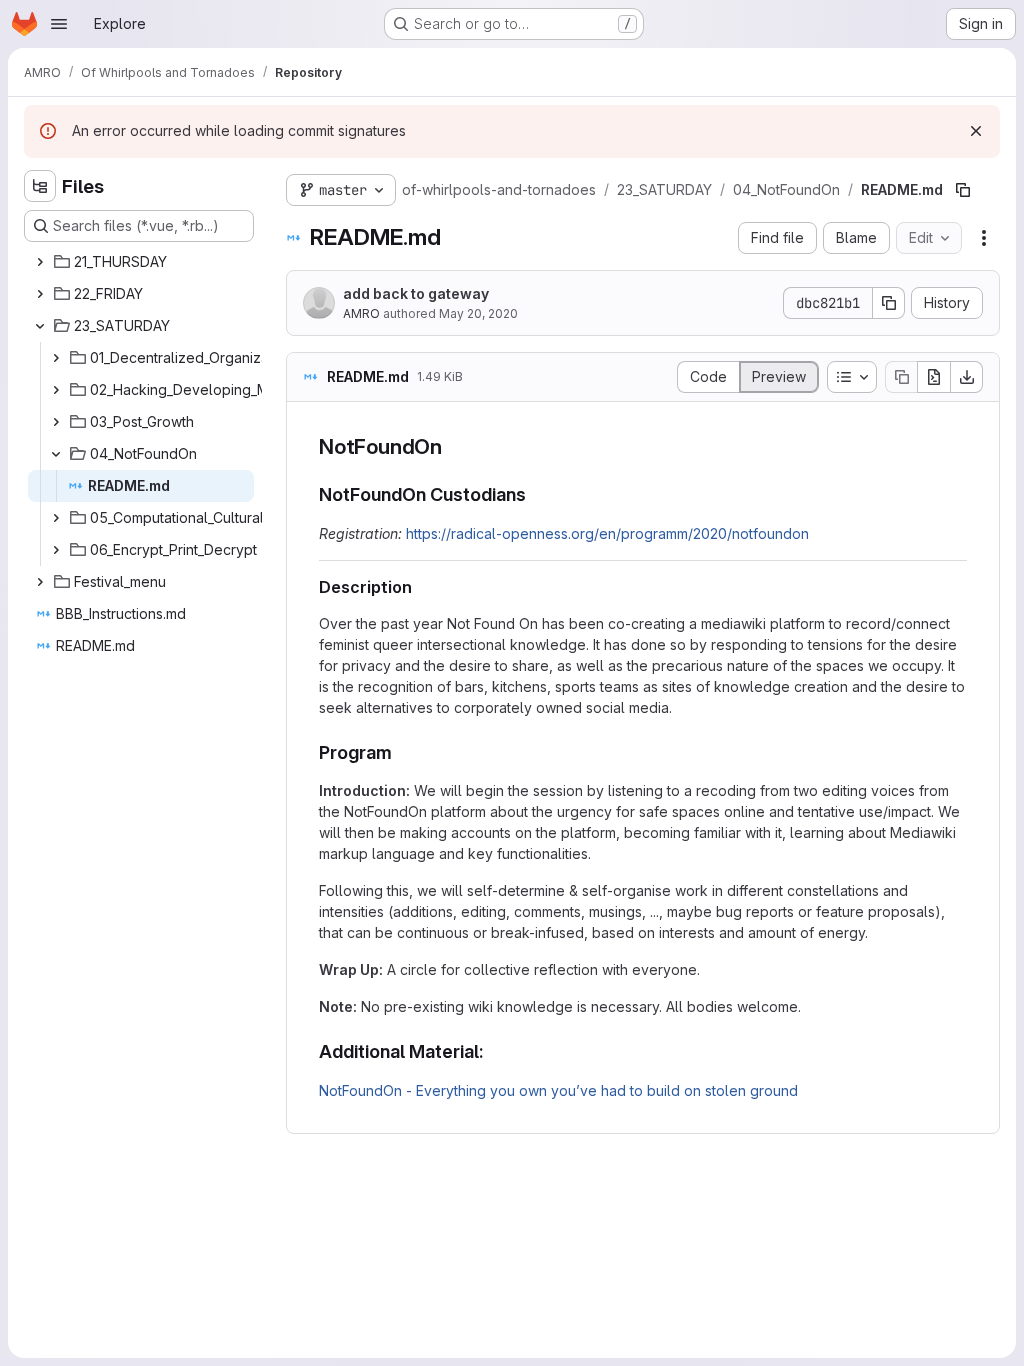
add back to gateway (416, 293)
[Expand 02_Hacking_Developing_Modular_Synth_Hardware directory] (56, 390)
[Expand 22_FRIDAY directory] (40, 294)
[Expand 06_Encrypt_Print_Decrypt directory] (56, 550)
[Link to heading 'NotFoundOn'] (453, 446)
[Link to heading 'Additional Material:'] (494, 1051)
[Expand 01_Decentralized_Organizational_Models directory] (56, 358)
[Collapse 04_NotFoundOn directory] (56, 454)
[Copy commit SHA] (889, 303)
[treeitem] (141, 262)
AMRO (361, 313)
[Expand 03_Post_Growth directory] (56, 422)
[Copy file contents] (901, 377)
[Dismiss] (976, 131)
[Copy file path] (963, 190)
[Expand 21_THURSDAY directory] (40, 262)
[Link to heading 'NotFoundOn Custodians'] (536, 494)
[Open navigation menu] (59, 24)
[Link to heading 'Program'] (402, 752)
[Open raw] (934, 377)
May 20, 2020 (478, 313)
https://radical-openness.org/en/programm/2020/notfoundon (607, 533)
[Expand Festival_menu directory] (40, 582)
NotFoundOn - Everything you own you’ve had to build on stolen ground (558, 1090)
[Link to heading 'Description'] (421, 587)
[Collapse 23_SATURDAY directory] (40, 326)
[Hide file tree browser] (40, 186)
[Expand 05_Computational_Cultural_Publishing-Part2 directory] (56, 518)
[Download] (967, 377)
